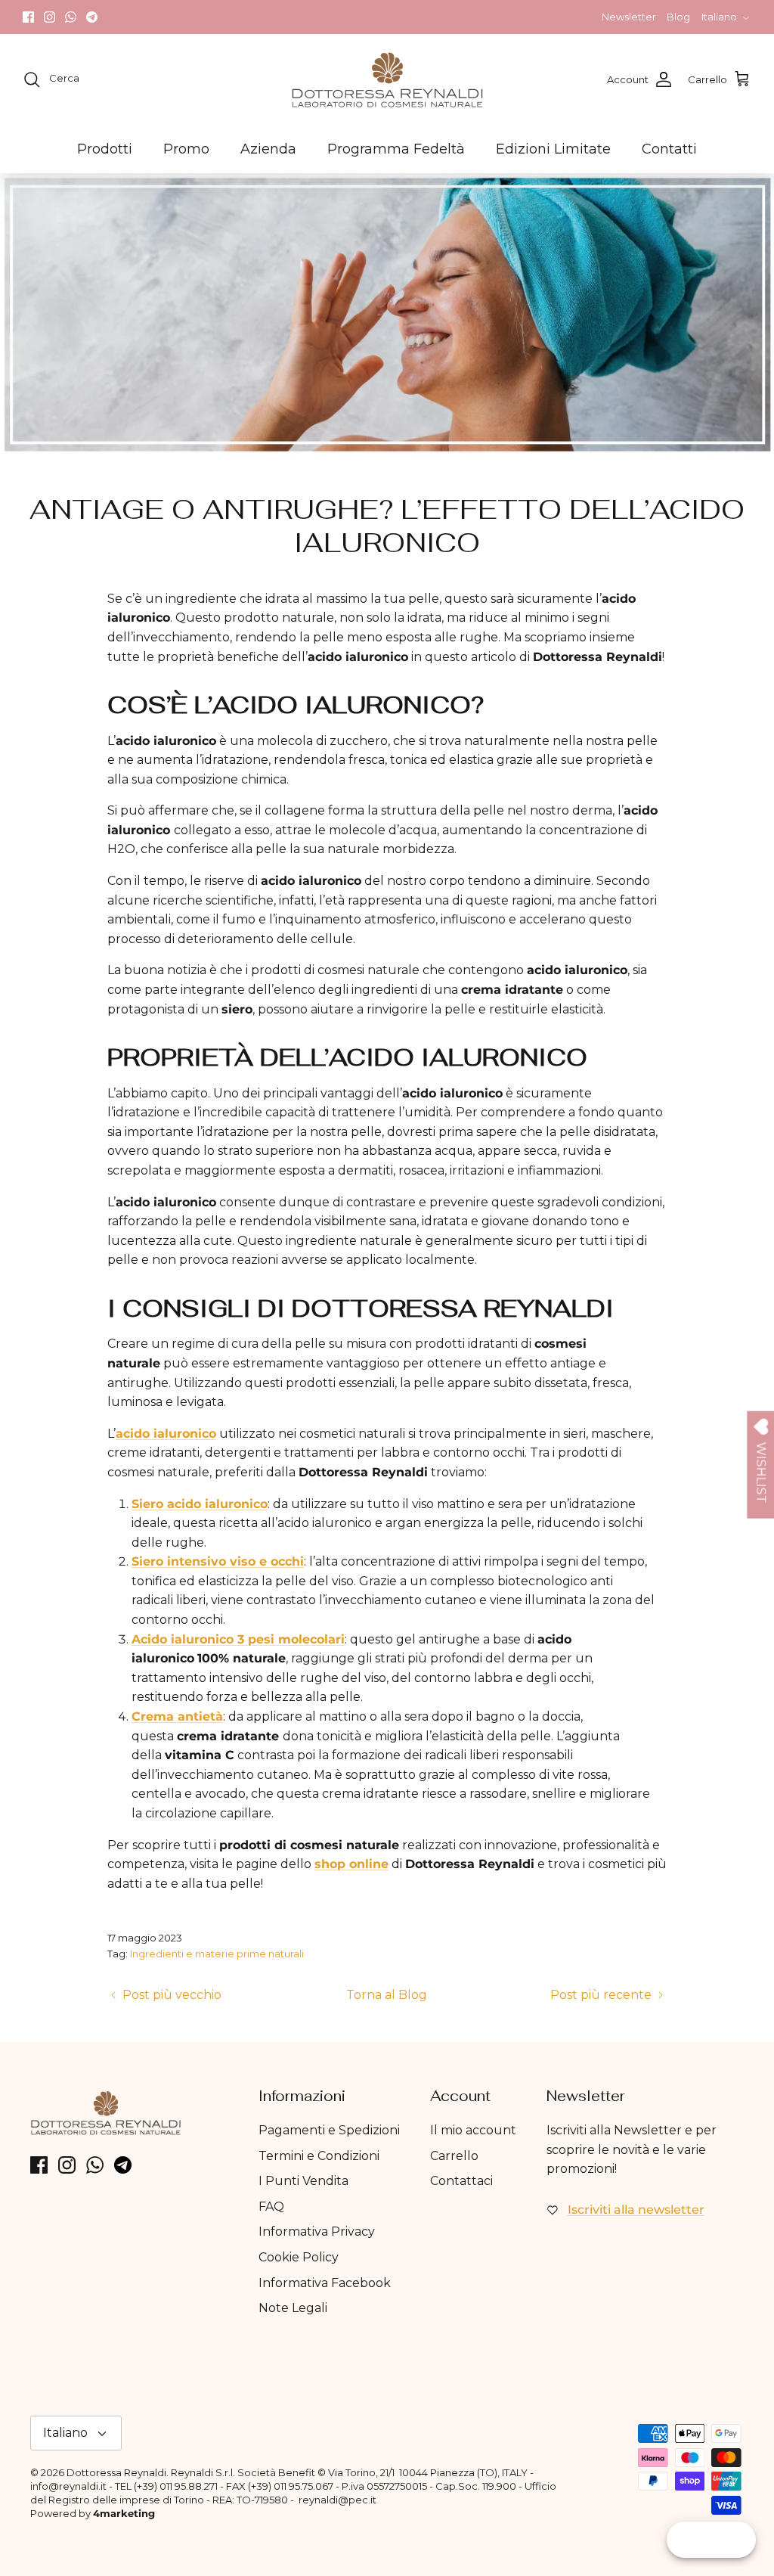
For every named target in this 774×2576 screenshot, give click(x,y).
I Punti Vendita (303, 2181)
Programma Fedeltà (396, 149)
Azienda (268, 149)
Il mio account (473, 2130)
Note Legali (293, 2308)
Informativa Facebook (325, 2283)
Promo (186, 149)
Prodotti (105, 149)
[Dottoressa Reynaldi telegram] (92, 17)
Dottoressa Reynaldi (116, 2472)
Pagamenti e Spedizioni (329, 2130)
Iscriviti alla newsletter (636, 2210)
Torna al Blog (387, 1995)
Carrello (454, 2156)
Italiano (719, 17)
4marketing (124, 2513)
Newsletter (629, 17)
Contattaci (461, 2181)
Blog (678, 17)
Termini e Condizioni (319, 2156)
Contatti (669, 149)
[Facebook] (28, 17)
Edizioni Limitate (553, 149)
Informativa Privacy (317, 2231)
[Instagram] (50, 17)
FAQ (271, 2207)
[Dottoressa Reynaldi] (387, 79)
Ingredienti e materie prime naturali (217, 1954)
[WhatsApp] (71, 17)
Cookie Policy (299, 2257)
